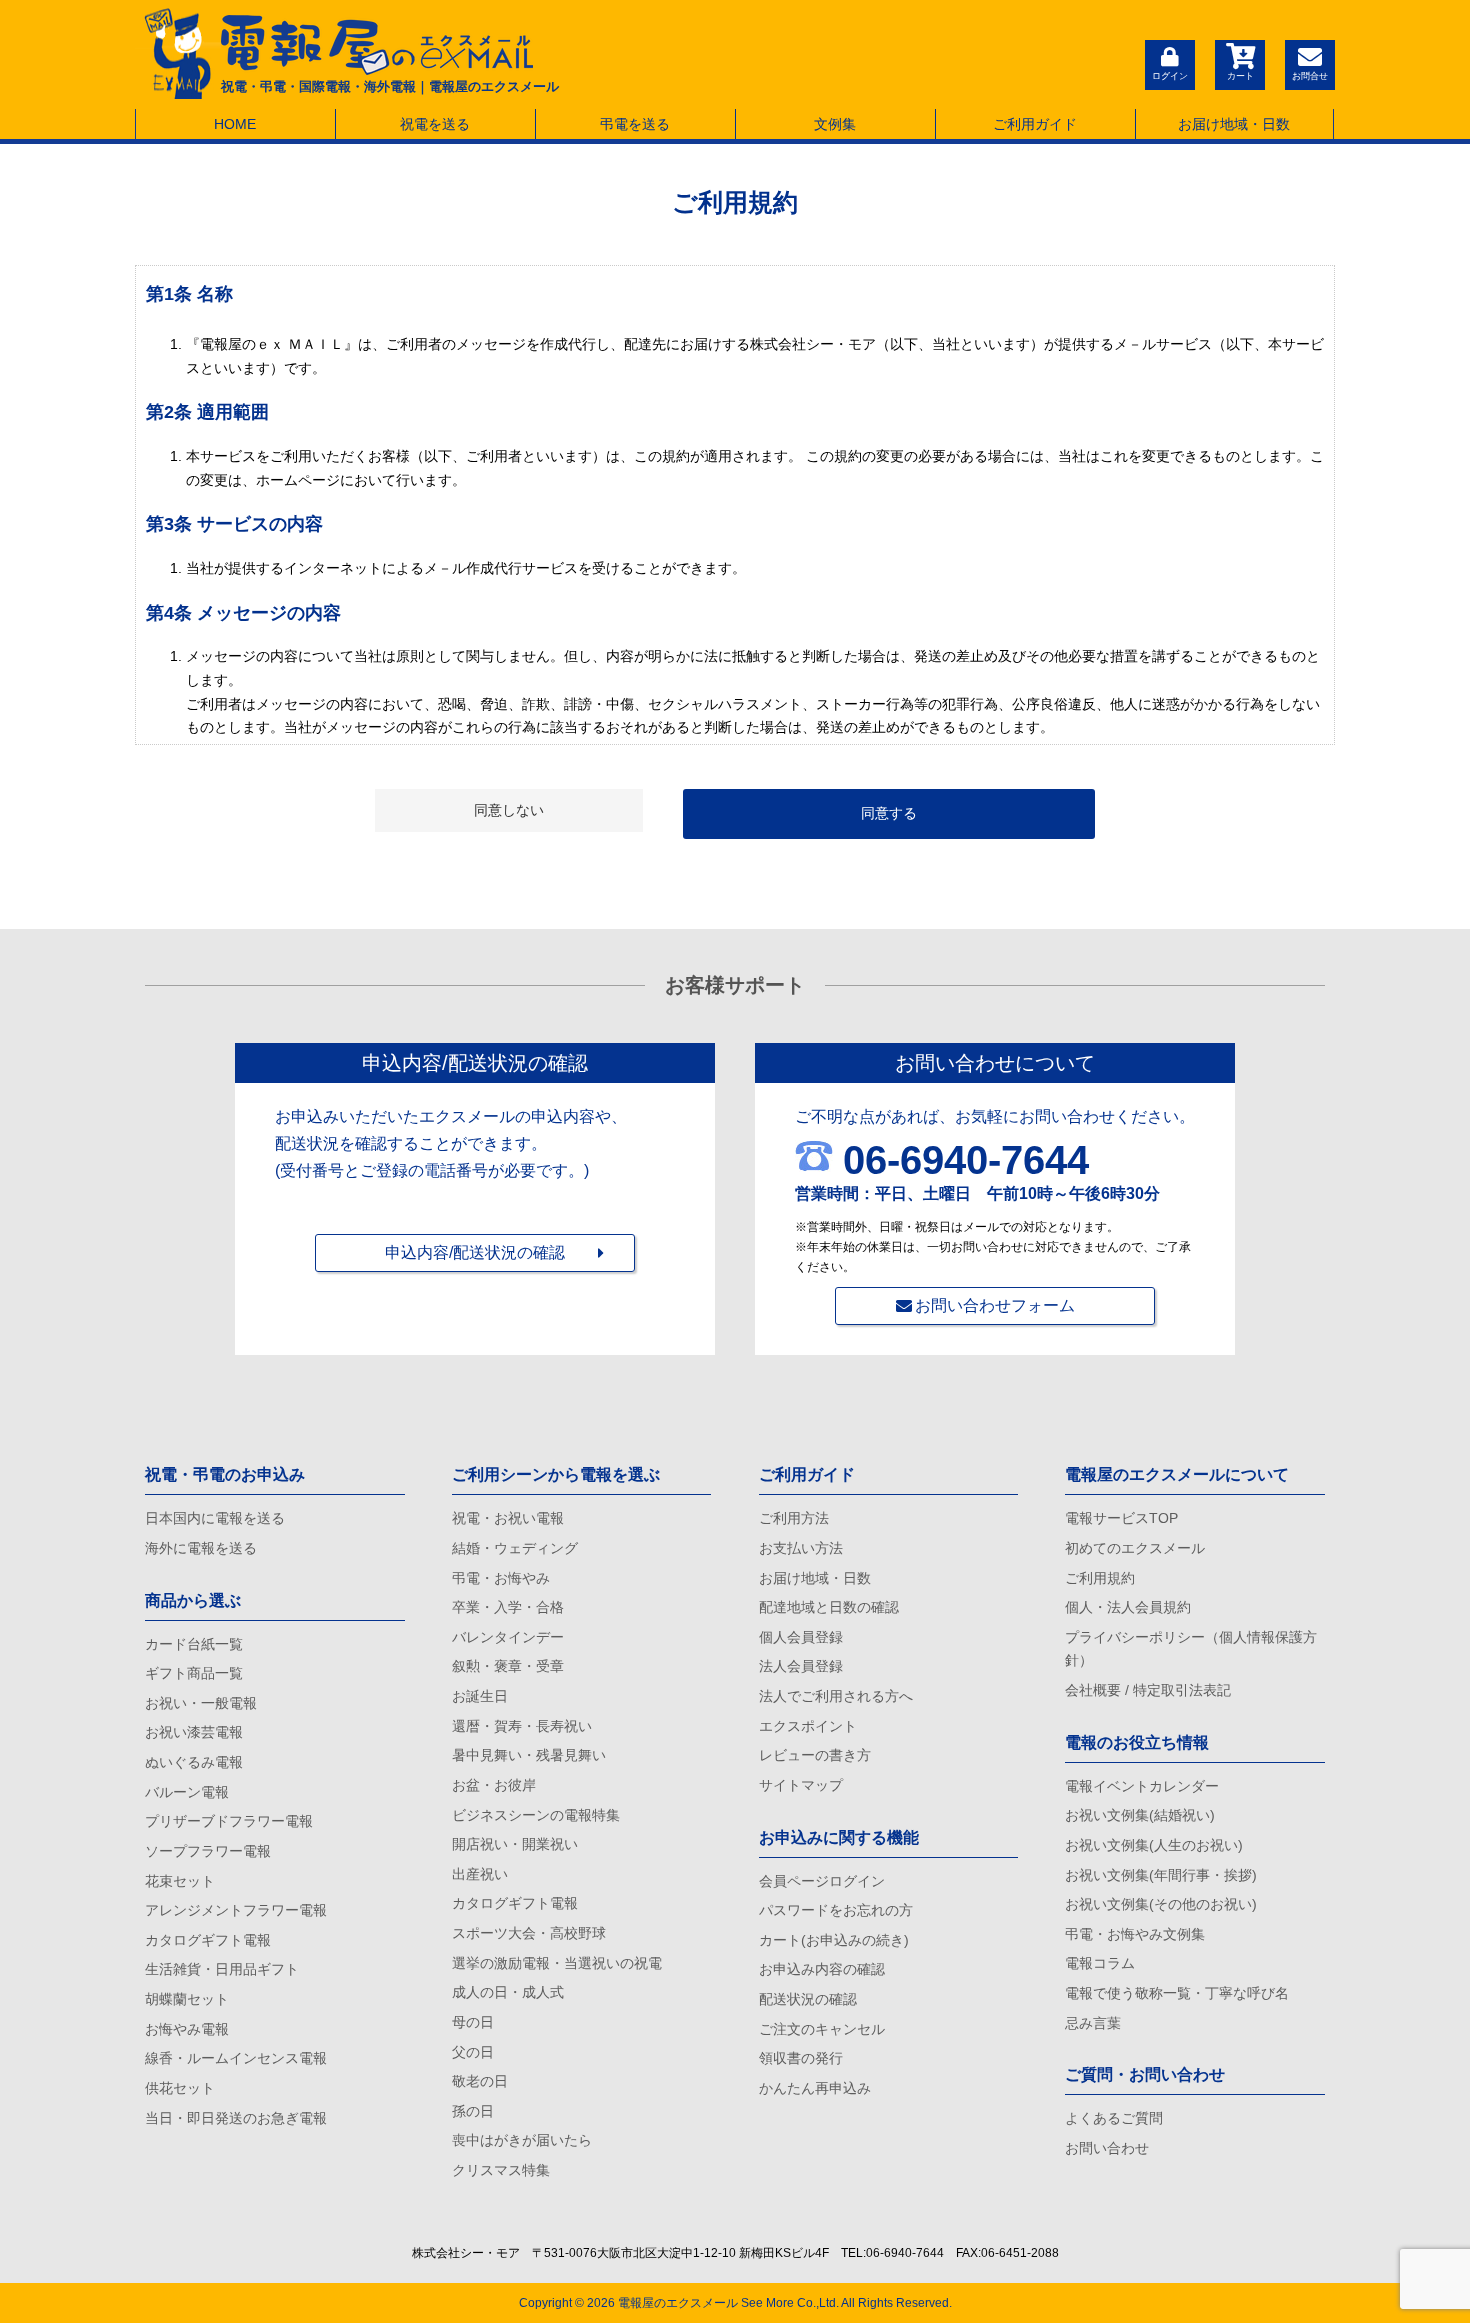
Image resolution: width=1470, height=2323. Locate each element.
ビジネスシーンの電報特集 (536, 1815)
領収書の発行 (801, 2058)
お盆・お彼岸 (494, 1785)
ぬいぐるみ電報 (194, 1762)
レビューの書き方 (815, 1755)
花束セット (180, 1881)
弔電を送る (635, 124)
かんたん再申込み (815, 2088)
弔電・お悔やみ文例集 (1135, 1934)
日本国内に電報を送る (215, 1518)
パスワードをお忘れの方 (836, 1910)
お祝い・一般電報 (201, 1703)
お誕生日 (480, 1696)
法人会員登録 (801, 1666)
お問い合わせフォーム (995, 1305)
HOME (235, 124)
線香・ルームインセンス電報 (236, 2058)
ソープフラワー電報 (208, 1851)
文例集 (835, 124)
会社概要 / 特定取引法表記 (1148, 1690)
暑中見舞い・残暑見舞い (529, 1755)
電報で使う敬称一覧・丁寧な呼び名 (1177, 1993)
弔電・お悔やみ (501, 1578)
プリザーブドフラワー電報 (229, 1821)
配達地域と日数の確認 (829, 1607)
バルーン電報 (187, 1792)
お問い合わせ (1107, 2148)
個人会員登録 (801, 1637)
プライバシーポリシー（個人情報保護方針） (1191, 1649)
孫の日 (473, 2111)
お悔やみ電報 (187, 2029)
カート (1240, 76)
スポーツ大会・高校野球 (529, 1933)
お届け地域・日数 (1234, 124)
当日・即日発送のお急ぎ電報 (236, 2118)
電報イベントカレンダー (1142, 1786)
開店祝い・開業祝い (515, 1844)
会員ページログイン (822, 1881)
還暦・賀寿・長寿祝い (522, 1726)
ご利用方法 (794, 1518)
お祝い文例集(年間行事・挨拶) (1161, 1875)
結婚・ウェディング (515, 1548)
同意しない (509, 810)
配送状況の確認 (808, 1999)
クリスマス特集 (501, 2170)
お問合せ (1310, 76)
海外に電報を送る (201, 1548)
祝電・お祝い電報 (508, 1518)
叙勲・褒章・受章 (508, 1666)
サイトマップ (801, 1785)
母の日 (473, 2022)
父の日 (473, 2052)
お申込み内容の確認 (822, 1969)
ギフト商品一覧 (194, 1673)
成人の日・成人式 (508, 1992)
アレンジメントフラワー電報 (236, 1910)
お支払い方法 (801, 1548)
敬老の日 (480, 2081)
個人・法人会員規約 (1128, 1607)
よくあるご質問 (1114, 2118)
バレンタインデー (508, 1637)
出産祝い (480, 1874)
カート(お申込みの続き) (834, 1940)
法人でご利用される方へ (836, 1696)
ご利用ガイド (1035, 124)
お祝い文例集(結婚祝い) (1140, 1815)
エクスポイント (808, 1726)
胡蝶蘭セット (187, 1999)
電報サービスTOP (1121, 1518)
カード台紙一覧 (194, 1644)
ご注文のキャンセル (822, 2029)
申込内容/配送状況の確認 (475, 1252)
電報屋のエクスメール (678, 2303)
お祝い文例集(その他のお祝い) (1161, 1904)
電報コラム (1100, 1963)
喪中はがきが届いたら (522, 2140)
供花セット (180, 2088)
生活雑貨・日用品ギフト (222, 1969)
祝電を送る (435, 124)
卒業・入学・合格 (508, 1607)
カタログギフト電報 (208, 1940)
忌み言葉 (1093, 2023)
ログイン (1170, 76)
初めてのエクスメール (1135, 1548)
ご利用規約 (1100, 1578)
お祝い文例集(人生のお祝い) (1154, 1845)
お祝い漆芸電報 (194, 1732)
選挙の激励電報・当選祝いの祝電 (557, 1963)
